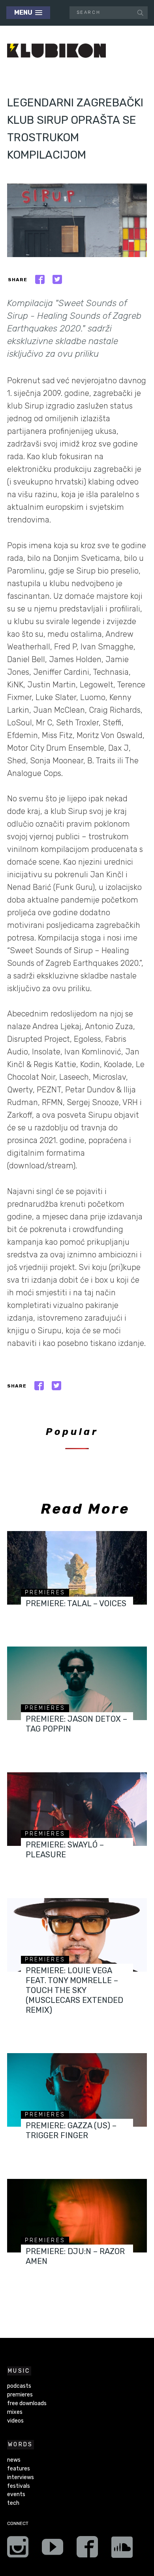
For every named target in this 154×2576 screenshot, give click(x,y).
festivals (19, 2486)
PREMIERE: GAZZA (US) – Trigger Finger (71, 2130)
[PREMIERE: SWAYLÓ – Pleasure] (77, 1809)
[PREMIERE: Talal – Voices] (77, 1568)
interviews (21, 2477)
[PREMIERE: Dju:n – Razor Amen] (77, 2216)
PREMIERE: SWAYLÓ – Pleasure (65, 1850)
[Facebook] (87, 2550)
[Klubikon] (56, 51)
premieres (45, 1593)
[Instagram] (18, 2550)
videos (15, 2421)
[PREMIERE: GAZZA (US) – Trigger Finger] (77, 2090)
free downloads (27, 2403)
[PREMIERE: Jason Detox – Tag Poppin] (77, 1683)
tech (13, 2503)
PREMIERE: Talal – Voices (76, 1603)
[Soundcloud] (122, 2550)
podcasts (19, 2386)
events (16, 2494)
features (19, 2469)
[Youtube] (53, 2550)
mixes (15, 2412)
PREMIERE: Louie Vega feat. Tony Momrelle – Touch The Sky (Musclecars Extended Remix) (74, 1990)
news (14, 2460)
